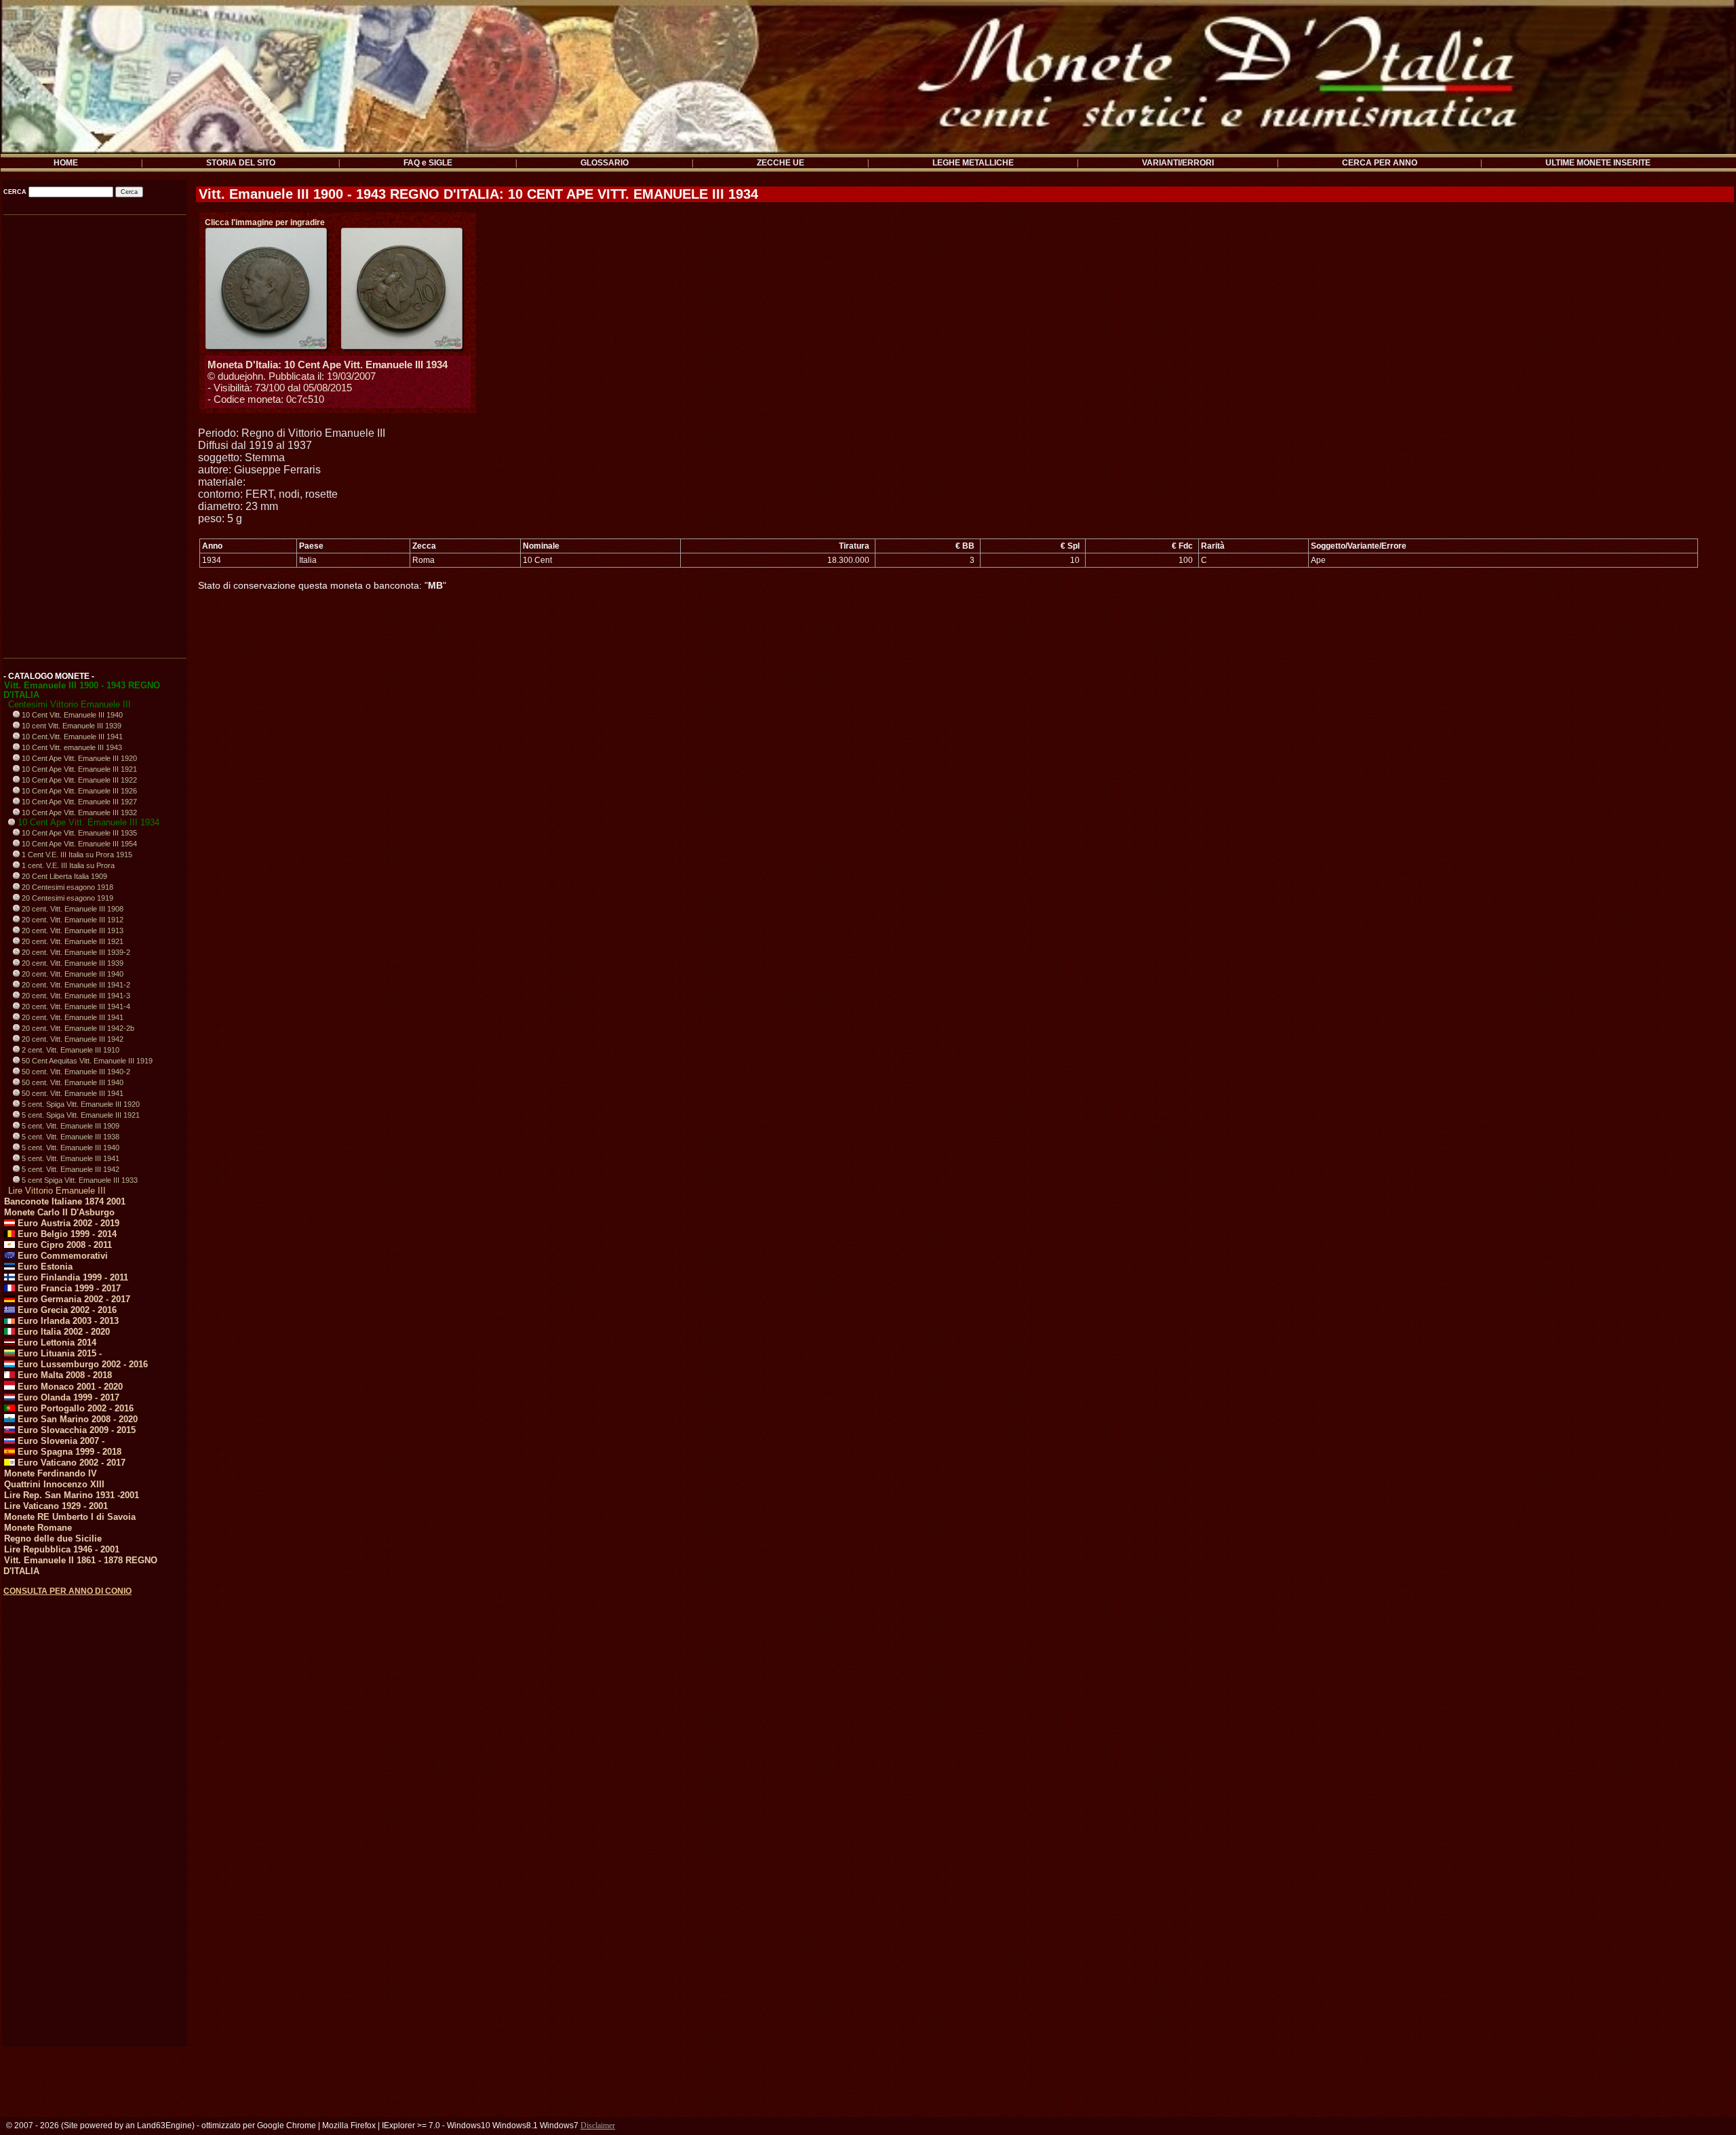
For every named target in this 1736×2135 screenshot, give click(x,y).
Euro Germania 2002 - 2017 (73, 1299)
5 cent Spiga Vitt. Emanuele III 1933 (79, 1180)
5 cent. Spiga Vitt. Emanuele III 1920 (80, 1104)
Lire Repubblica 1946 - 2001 (62, 1549)
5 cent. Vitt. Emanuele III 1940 (70, 1148)
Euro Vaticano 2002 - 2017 (70, 1463)
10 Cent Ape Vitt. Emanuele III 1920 (78, 758)
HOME (66, 163)
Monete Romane (38, 1528)
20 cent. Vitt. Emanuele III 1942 (72, 1039)
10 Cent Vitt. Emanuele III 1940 (71, 715)
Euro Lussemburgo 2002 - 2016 (81, 1364)
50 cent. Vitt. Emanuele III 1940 (72, 1082)
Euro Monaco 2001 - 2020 (69, 1387)
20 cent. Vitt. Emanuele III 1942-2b (77, 1028)
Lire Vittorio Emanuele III (57, 1191)
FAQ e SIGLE (428, 163)
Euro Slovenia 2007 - (60, 1441)
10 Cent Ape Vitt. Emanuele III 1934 (87, 822)
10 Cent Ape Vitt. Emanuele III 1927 (78, 802)
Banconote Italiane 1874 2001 (65, 1201)
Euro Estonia (44, 1267)
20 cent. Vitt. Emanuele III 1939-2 (75, 952)
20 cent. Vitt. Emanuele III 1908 (72, 909)
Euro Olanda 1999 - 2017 (67, 1397)
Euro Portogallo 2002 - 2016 (74, 1408)
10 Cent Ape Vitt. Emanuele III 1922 (78, 780)
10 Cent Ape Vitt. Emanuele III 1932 (78, 812)
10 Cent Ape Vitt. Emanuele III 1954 (78, 844)
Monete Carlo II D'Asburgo (59, 1212)
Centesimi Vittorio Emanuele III (70, 704)
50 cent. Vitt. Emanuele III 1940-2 (75, 1072)
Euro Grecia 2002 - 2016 (66, 1310)
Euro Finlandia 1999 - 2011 (72, 1277)
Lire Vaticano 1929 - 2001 (56, 1506)
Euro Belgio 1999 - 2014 (66, 1234)
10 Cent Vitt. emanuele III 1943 (71, 747)
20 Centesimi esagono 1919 (66, 898)
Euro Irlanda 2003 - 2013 (67, 1321)
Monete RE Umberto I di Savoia (70, 1517)
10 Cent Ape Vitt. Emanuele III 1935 (78, 833)
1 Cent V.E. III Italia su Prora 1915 (76, 855)
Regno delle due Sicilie (53, 1539)
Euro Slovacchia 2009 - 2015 (75, 1430)
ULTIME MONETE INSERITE (1598, 163)
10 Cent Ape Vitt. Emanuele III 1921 (78, 769)
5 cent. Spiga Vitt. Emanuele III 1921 (80, 1115)
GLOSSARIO (605, 163)
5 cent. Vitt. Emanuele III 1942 (70, 1169)
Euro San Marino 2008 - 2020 (76, 1419)
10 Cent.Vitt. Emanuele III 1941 (71, 737)
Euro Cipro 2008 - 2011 (63, 1245)
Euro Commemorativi (61, 1256)
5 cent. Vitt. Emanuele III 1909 (70, 1126)
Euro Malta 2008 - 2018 (63, 1375)
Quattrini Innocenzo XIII (54, 1484)
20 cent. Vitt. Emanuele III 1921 (72, 941)
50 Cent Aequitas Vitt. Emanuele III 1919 (86, 1061)
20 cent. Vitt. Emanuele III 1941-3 (75, 996)
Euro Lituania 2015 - (58, 1353)
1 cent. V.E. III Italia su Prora (67, 865)
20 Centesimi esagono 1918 (66, 887)
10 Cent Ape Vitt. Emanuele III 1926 (78, 791)
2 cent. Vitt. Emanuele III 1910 (70, 1050)
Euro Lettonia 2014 (56, 1343)
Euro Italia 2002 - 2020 (62, 1332)
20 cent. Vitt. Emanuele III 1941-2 (75, 985)
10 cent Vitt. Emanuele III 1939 (71, 726)
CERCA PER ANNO (1380, 163)
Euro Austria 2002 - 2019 (67, 1223)
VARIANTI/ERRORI (1178, 163)
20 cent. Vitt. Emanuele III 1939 (72, 963)
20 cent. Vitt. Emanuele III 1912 (72, 920)
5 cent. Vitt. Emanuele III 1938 (70, 1137)
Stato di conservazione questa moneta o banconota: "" (322, 585)
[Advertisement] (94, 431)
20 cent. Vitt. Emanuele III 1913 (72, 931)
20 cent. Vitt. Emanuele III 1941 (72, 1017)
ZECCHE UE (781, 163)
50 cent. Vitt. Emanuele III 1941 (72, 1093)
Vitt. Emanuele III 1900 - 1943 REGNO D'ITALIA (82, 690)
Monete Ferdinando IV (51, 1473)
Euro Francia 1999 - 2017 (68, 1288)
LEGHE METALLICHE (973, 163)
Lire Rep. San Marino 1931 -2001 (72, 1495)
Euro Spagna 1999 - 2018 (68, 1452)
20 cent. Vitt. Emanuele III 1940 (72, 974)
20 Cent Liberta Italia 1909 (63, 876)
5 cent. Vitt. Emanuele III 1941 (70, 1158)
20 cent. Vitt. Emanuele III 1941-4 (75, 1006)
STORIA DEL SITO (241, 163)
